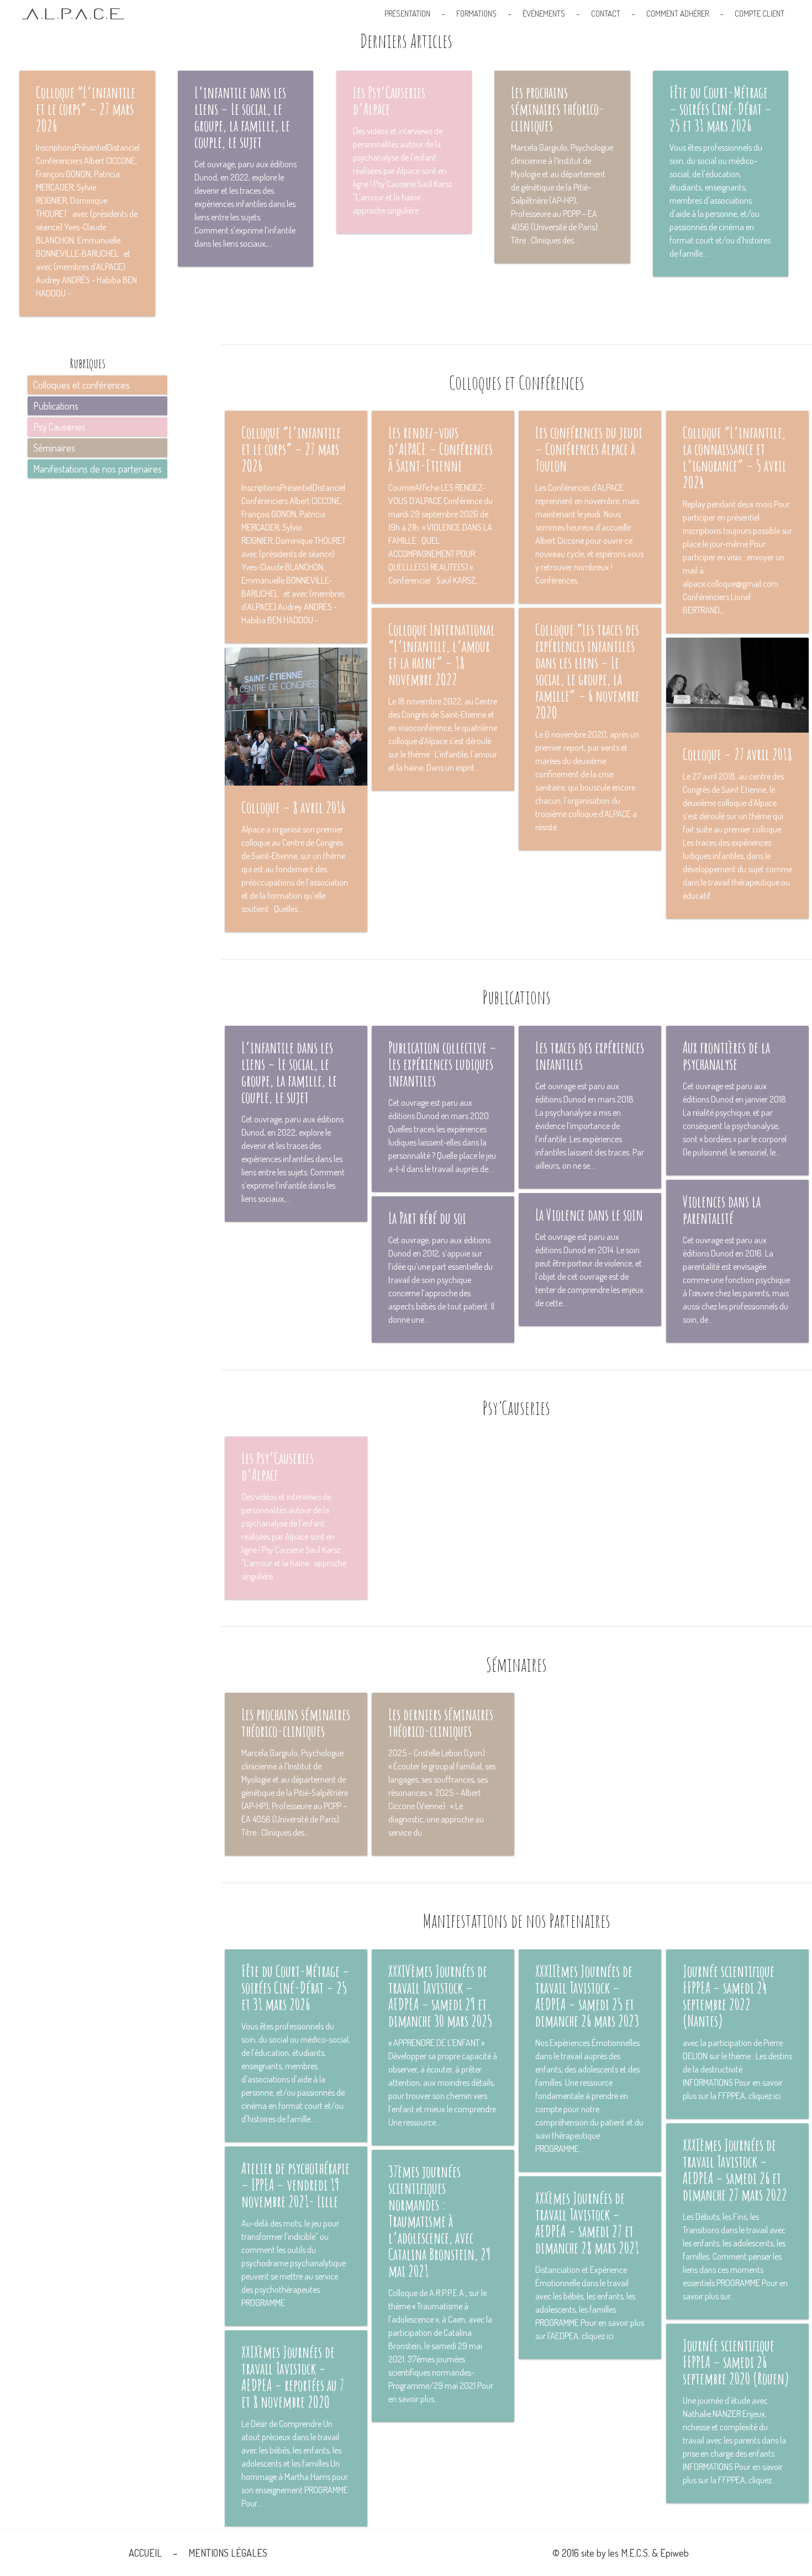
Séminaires (54, 448)
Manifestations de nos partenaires (97, 469)
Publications (56, 406)
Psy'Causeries (59, 427)
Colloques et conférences (81, 385)
